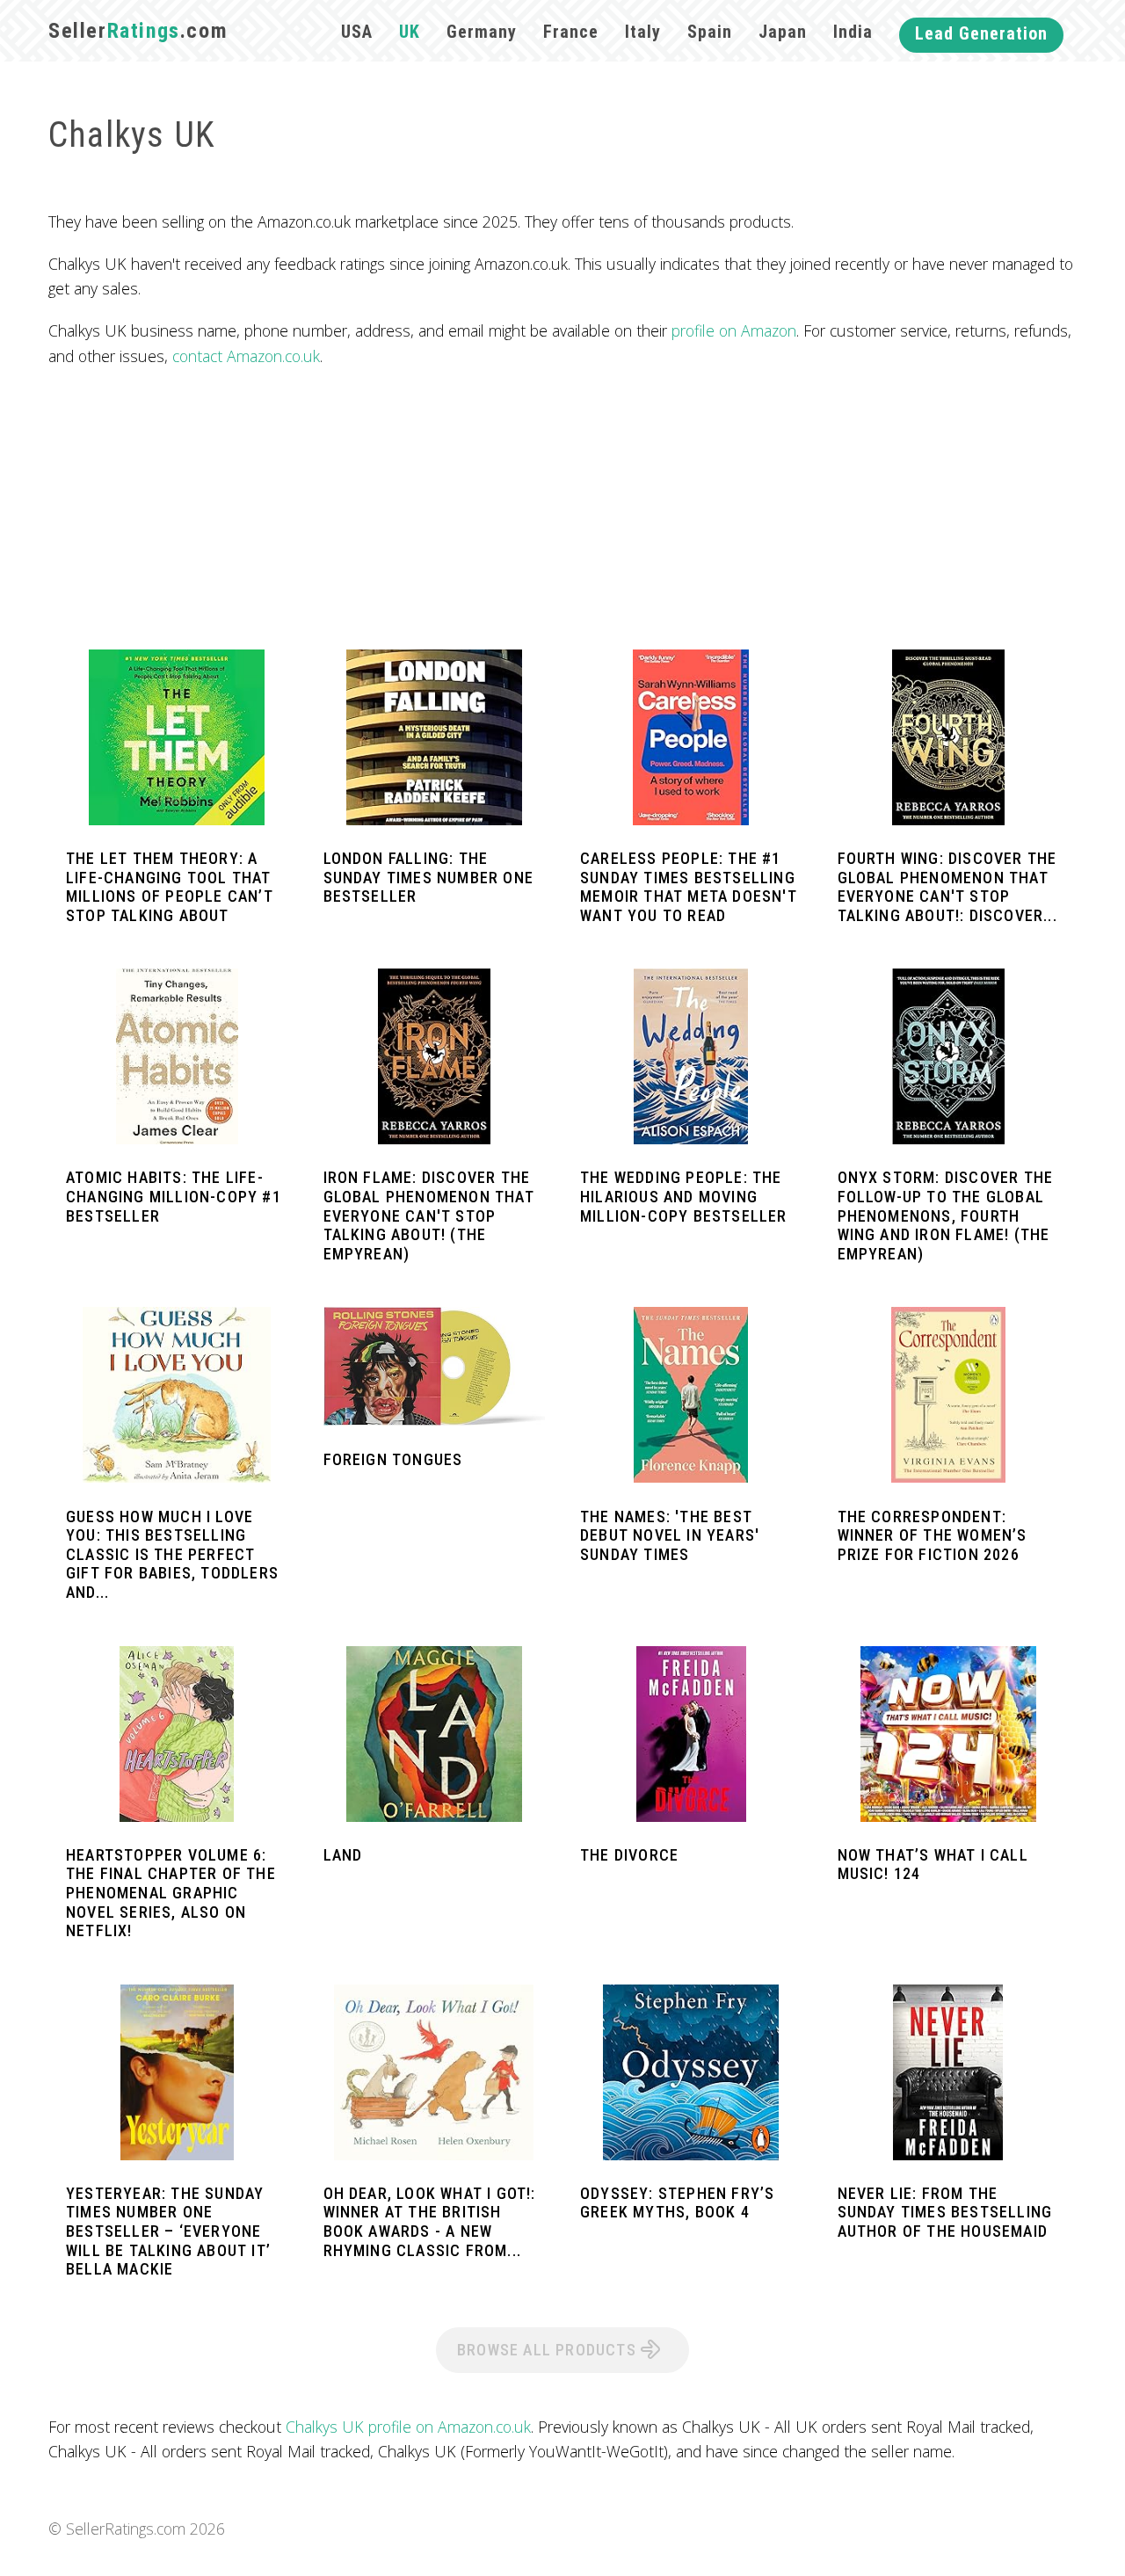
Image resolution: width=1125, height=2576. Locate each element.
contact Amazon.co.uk (246, 356)
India (853, 32)
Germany (482, 32)
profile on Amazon (734, 330)
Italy (643, 32)
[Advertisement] (562, 509)
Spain (710, 32)
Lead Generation (981, 33)
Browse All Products (549, 2350)
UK (410, 32)
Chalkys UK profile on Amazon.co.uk (408, 2427)
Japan (783, 32)
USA (357, 32)
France (571, 32)
